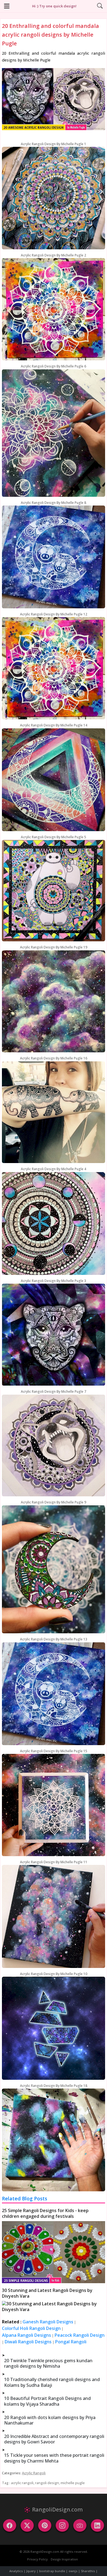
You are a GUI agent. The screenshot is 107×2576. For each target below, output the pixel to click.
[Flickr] (80, 2525)
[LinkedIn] (97, 2525)
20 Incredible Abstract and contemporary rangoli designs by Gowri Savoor (54, 2439)
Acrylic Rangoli (34, 2473)
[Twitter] (27, 2525)
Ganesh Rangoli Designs (48, 2322)
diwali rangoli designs (28, 2342)
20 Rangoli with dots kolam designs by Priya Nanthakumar (50, 2420)
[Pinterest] (45, 2525)
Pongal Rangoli (71, 2342)
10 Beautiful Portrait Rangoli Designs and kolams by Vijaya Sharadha (47, 2401)
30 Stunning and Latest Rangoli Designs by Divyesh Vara (47, 2293)
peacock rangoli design (80, 2335)
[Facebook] (10, 2525)
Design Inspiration (64, 2559)
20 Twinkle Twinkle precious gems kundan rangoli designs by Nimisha (48, 2363)
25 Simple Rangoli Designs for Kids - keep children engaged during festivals (45, 2213)
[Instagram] (62, 2525)
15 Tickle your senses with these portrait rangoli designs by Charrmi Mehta (54, 2458)
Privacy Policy (37, 2559)
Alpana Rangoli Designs (26, 2335)
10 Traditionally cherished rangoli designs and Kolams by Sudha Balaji (52, 2382)
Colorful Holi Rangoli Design (31, 2328)
